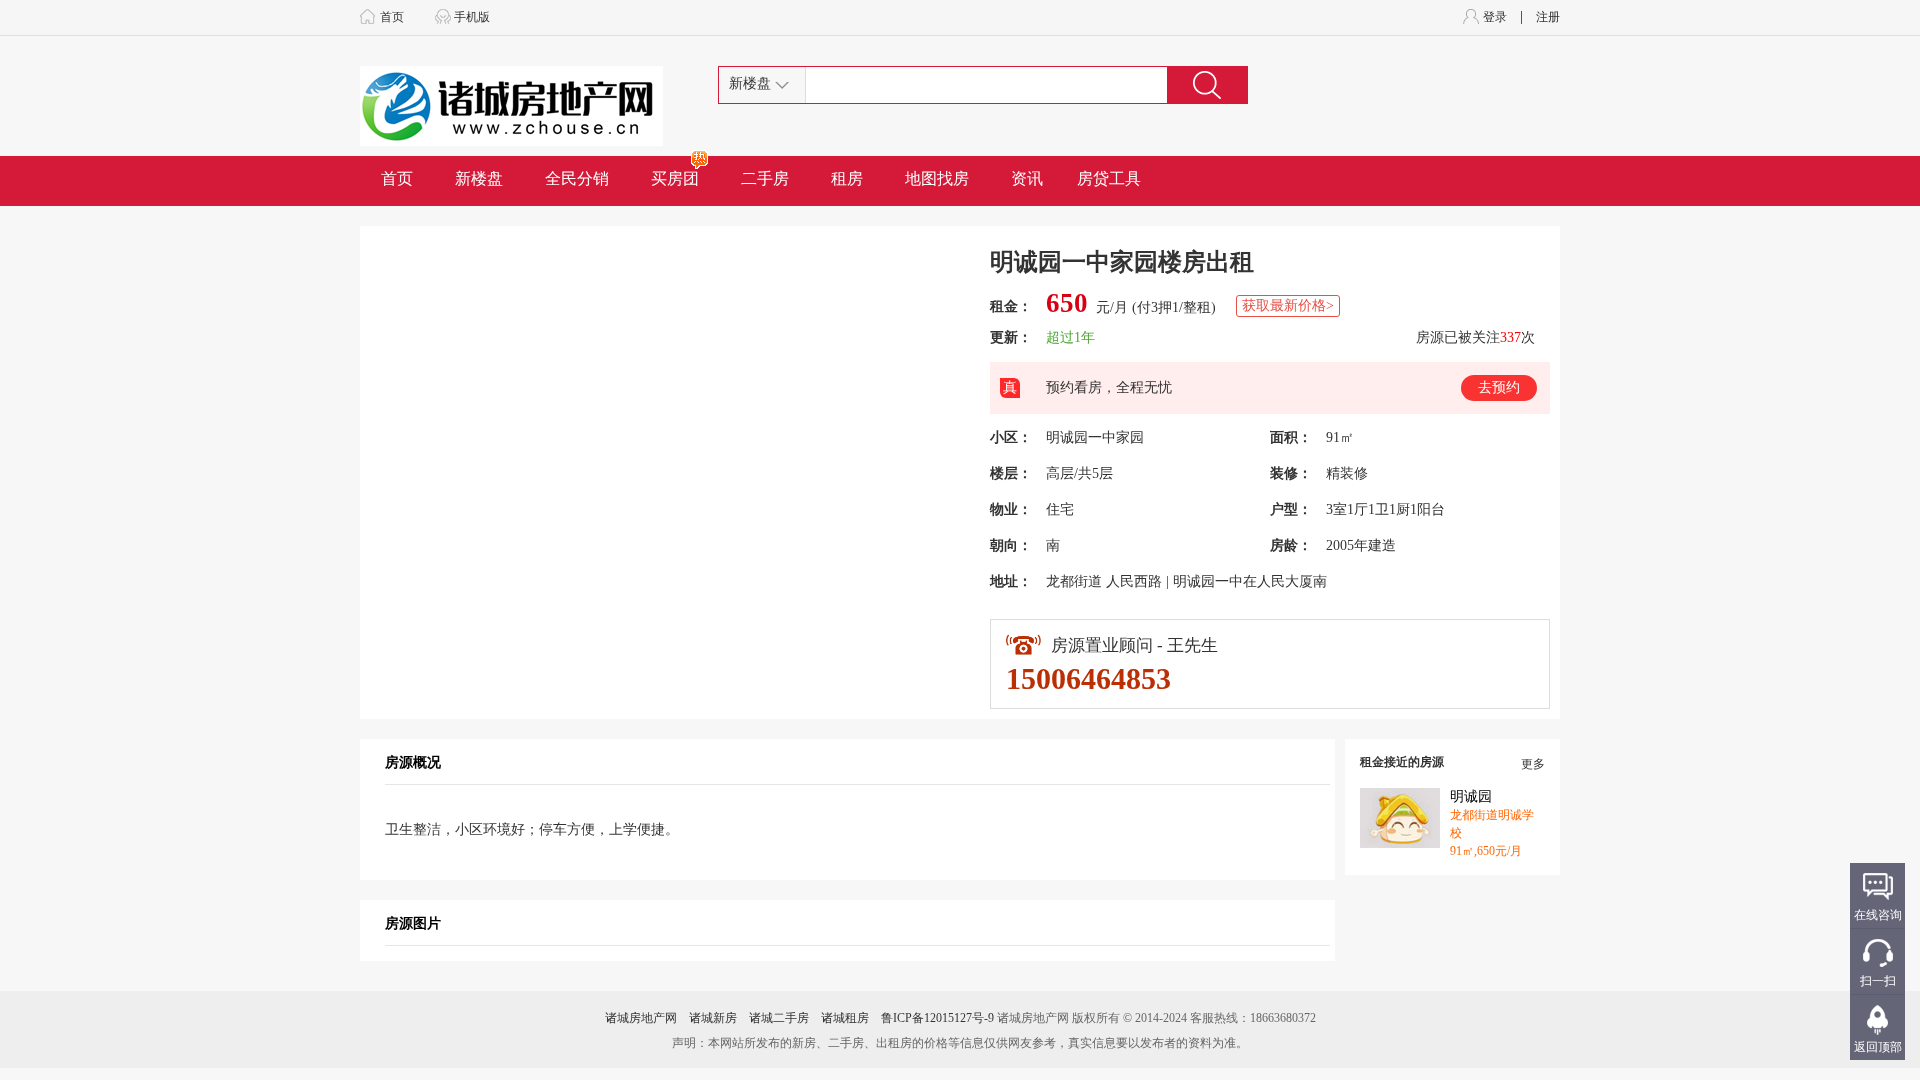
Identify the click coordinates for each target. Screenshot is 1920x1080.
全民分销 (577, 178)
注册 (1548, 17)
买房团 (675, 178)
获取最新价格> (1288, 305)
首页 (392, 17)
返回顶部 (1878, 1047)
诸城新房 (713, 1018)
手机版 (472, 17)
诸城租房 (845, 1018)
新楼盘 (479, 178)
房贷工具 (1109, 178)
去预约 (1499, 387)
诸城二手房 (779, 1018)
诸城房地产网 (641, 1018)
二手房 (765, 178)
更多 (1533, 764)
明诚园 (1471, 796)
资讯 (1027, 178)
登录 (1495, 17)
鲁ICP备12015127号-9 (937, 1018)
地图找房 (937, 178)
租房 (847, 178)
